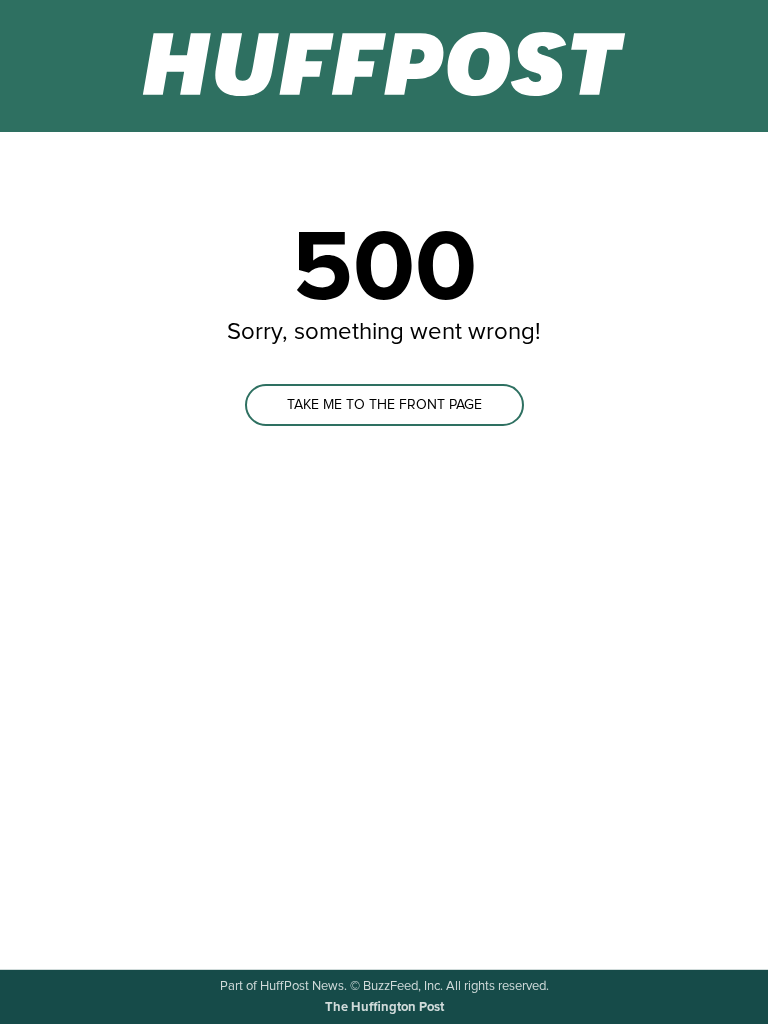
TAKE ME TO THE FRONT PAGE (384, 405)
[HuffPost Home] (384, 66)
